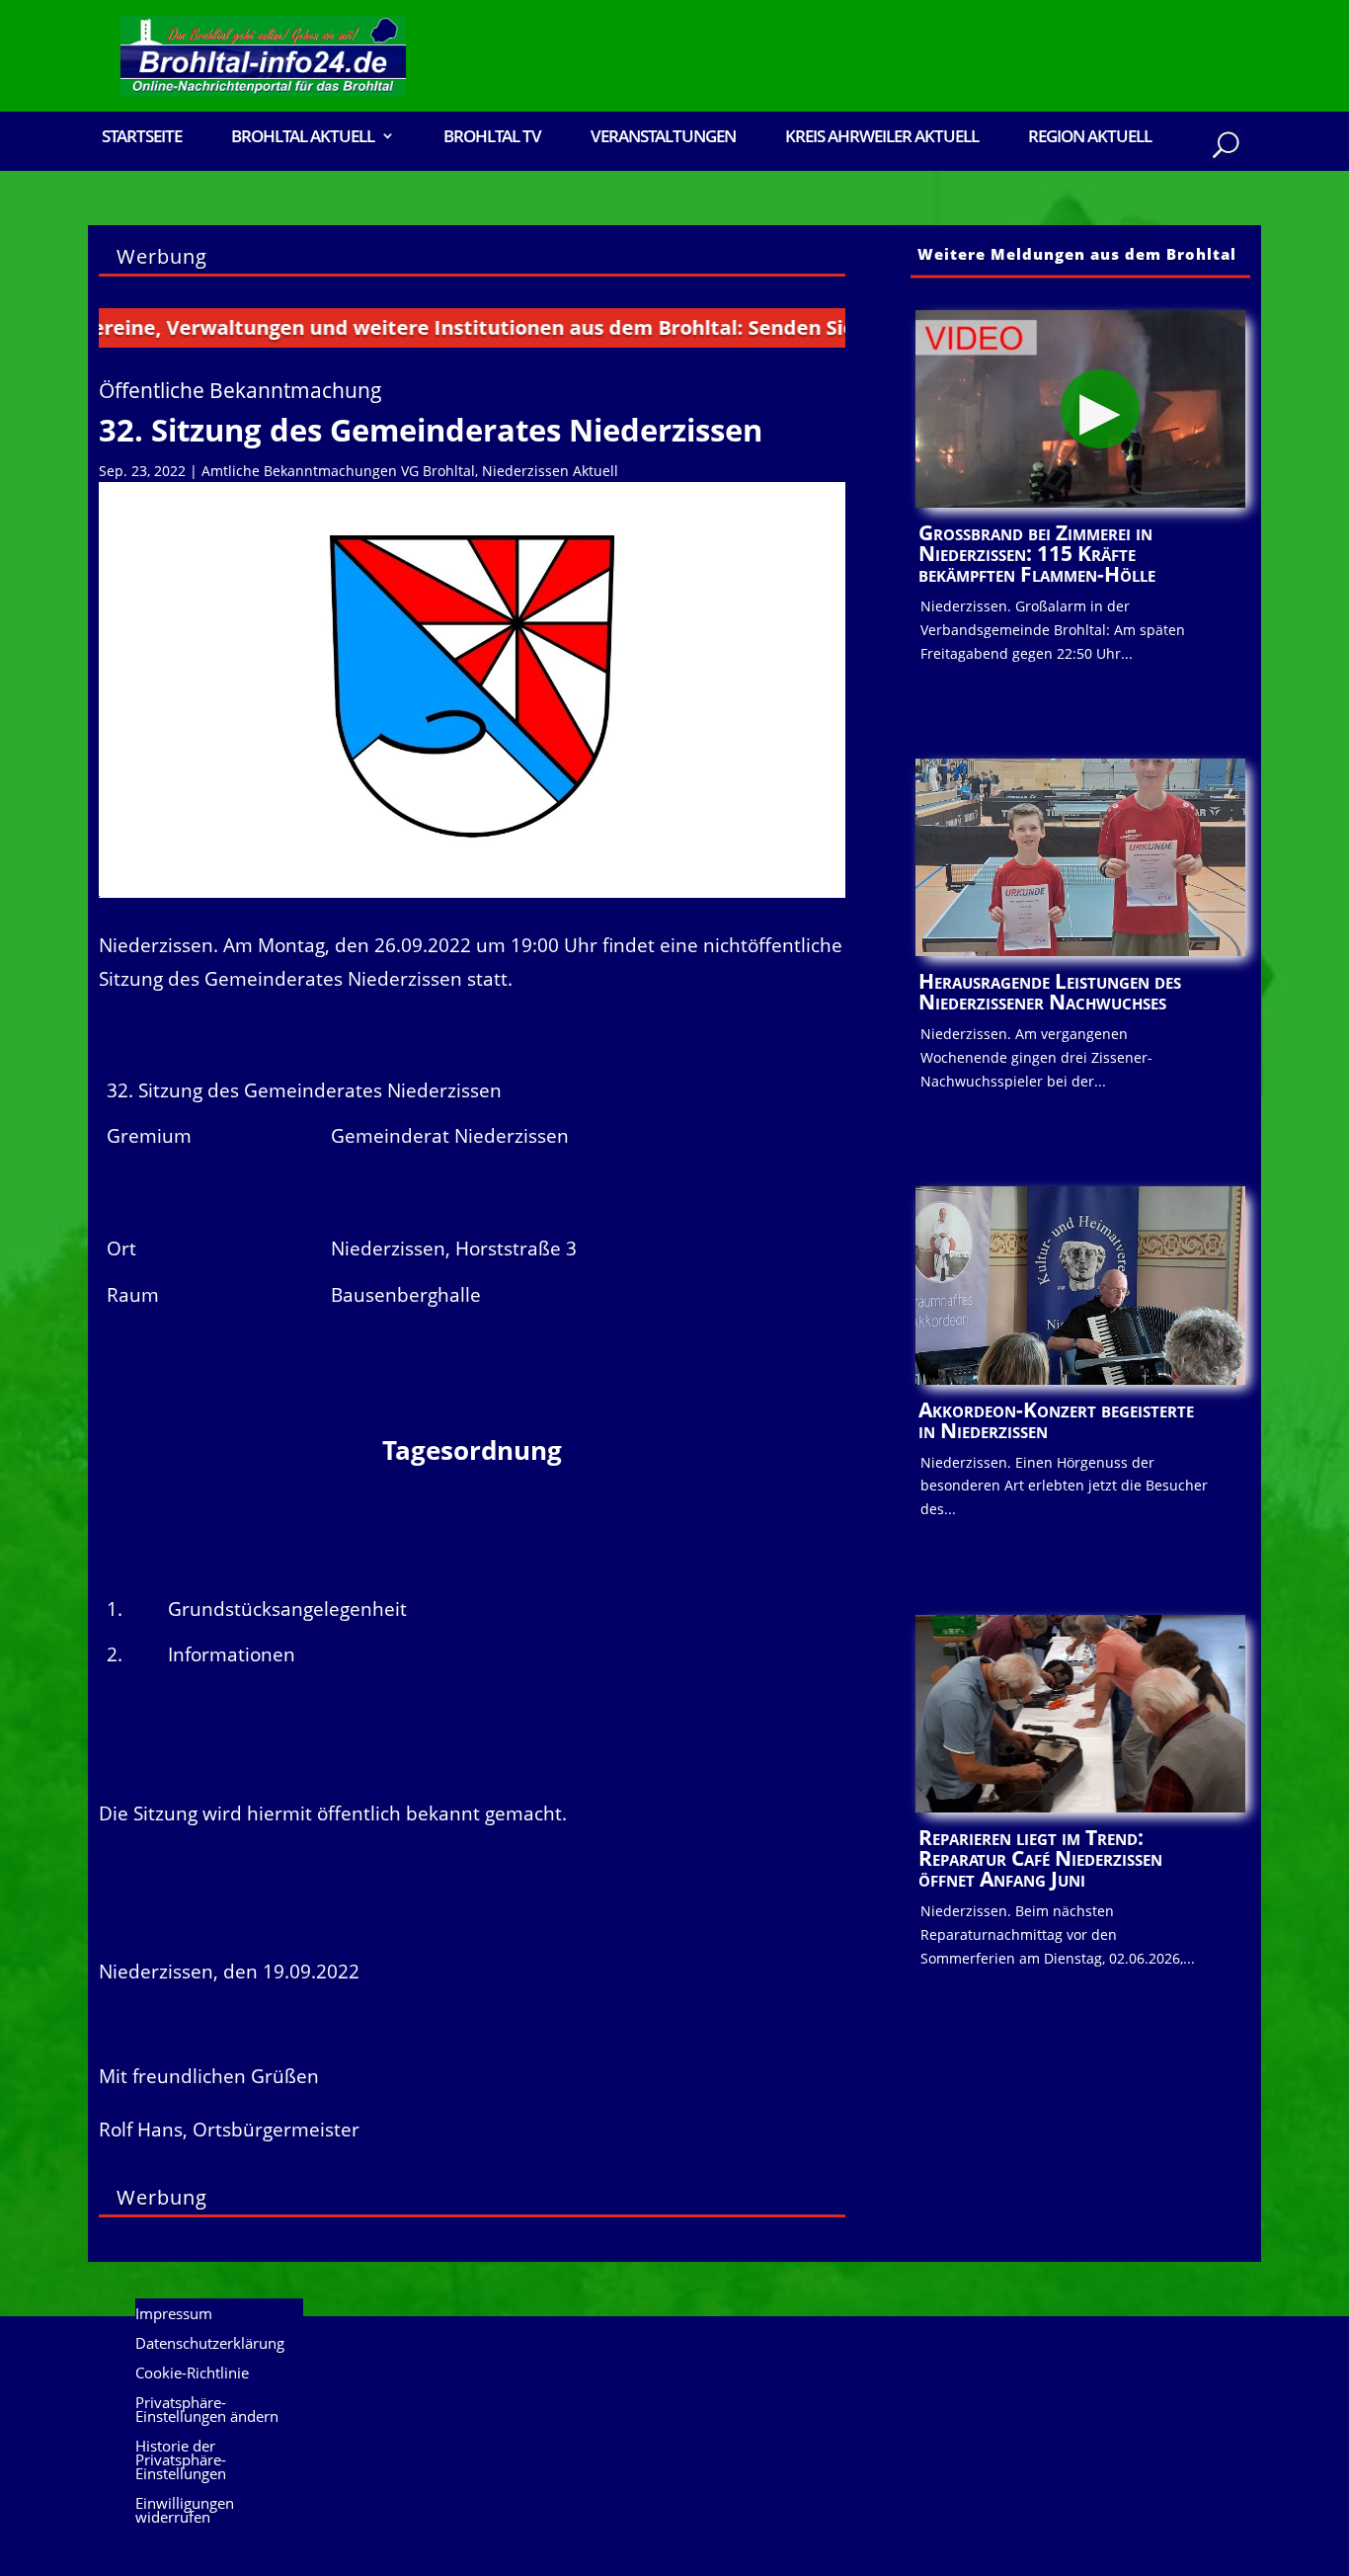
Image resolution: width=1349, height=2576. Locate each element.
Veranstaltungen (663, 138)
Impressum (174, 2315)
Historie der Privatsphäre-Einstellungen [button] (181, 2461)
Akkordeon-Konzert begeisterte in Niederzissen (1056, 1420)
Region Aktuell (1090, 138)
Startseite (142, 138)
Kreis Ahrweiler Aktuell (882, 138)
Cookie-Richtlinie (192, 2374)
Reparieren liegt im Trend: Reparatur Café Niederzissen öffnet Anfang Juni (1040, 1858)
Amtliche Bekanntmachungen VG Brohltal (338, 471)
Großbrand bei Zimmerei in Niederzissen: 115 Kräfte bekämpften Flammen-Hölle (1037, 553)
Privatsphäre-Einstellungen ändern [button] (207, 2411)
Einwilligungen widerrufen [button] (185, 2511)
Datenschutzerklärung (210, 2344)
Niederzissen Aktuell (550, 471)
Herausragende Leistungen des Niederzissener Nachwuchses (1050, 991)
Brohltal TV (492, 138)
